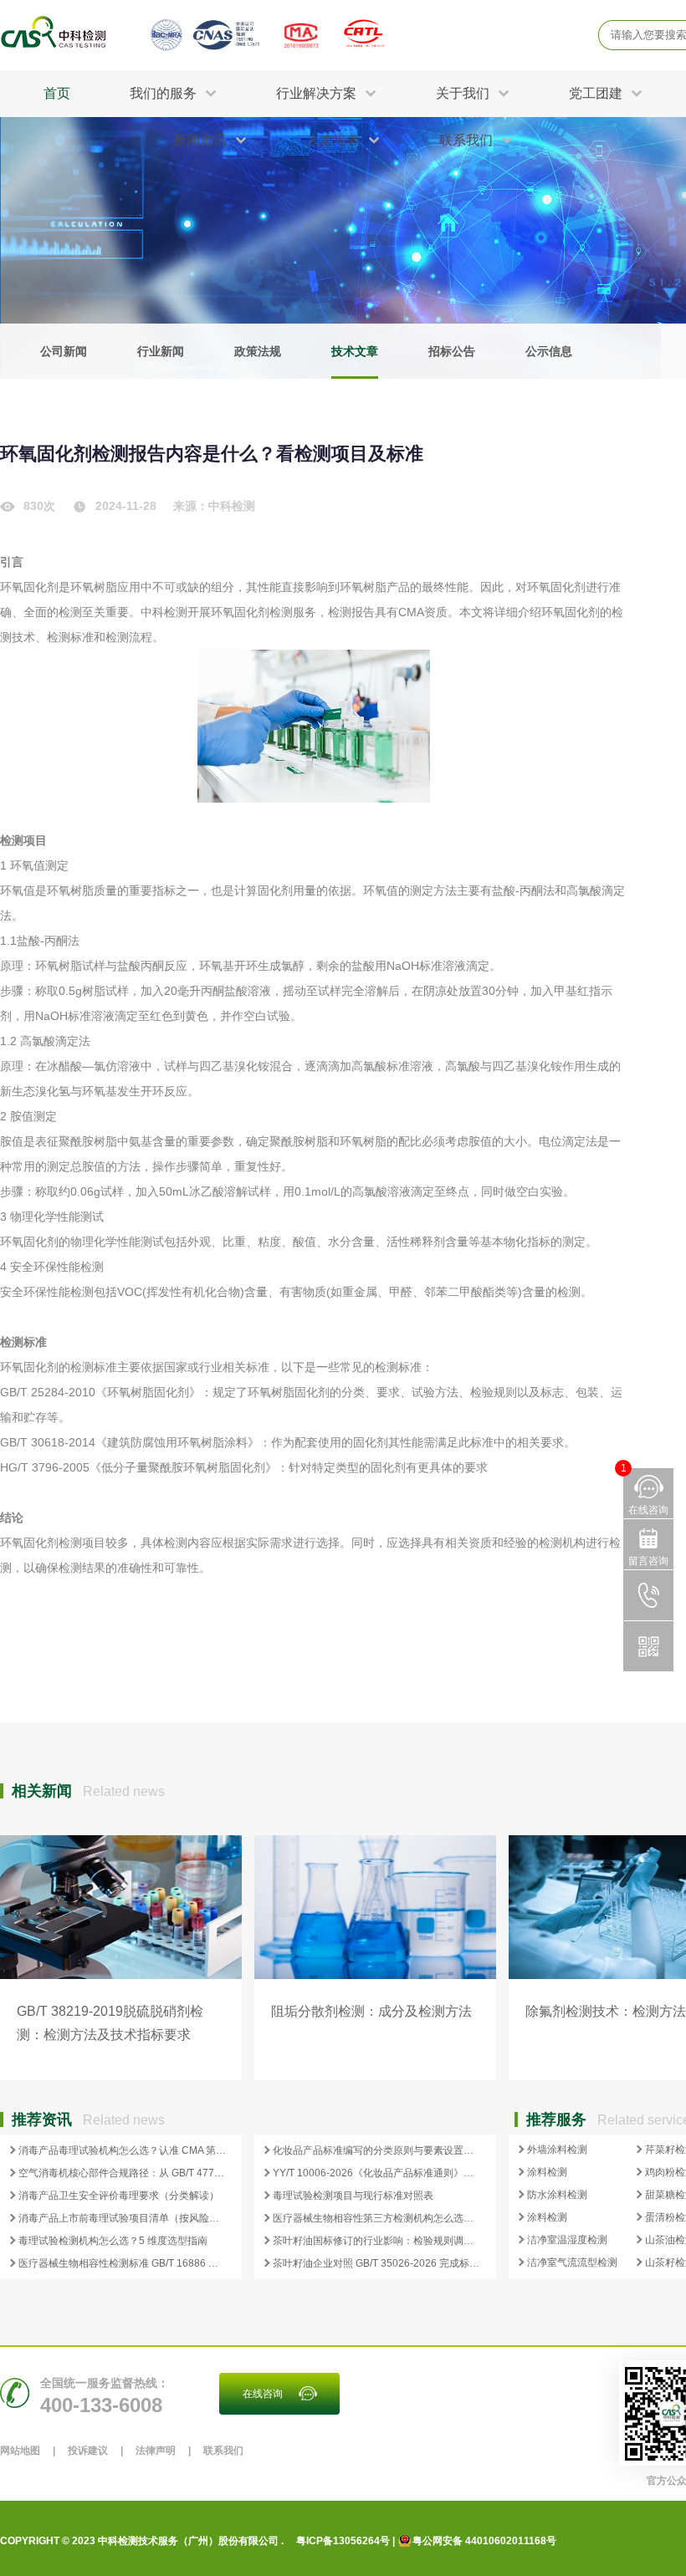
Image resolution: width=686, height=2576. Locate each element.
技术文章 (355, 351)
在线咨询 (263, 2394)
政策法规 (258, 351)
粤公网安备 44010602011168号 (484, 2541)
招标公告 (452, 351)
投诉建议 (88, 2451)
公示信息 (549, 351)
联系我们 (223, 2451)
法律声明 (156, 2451)
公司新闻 (64, 351)
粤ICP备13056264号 (343, 2541)
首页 (57, 93)
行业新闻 (161, 351)
